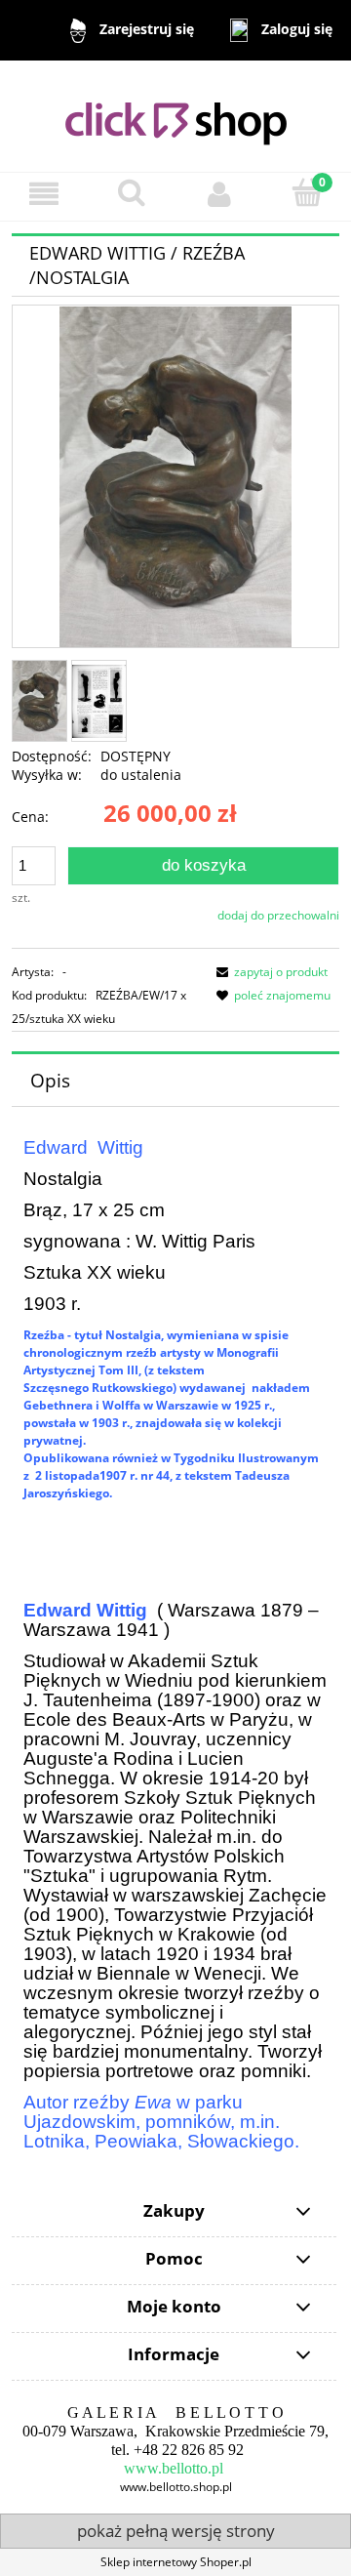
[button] (44, 194)
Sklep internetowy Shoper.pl (176, 2562)
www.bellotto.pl (174, 2468)
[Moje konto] (219, 194)
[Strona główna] (176, 115)
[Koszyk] (307, 193)
